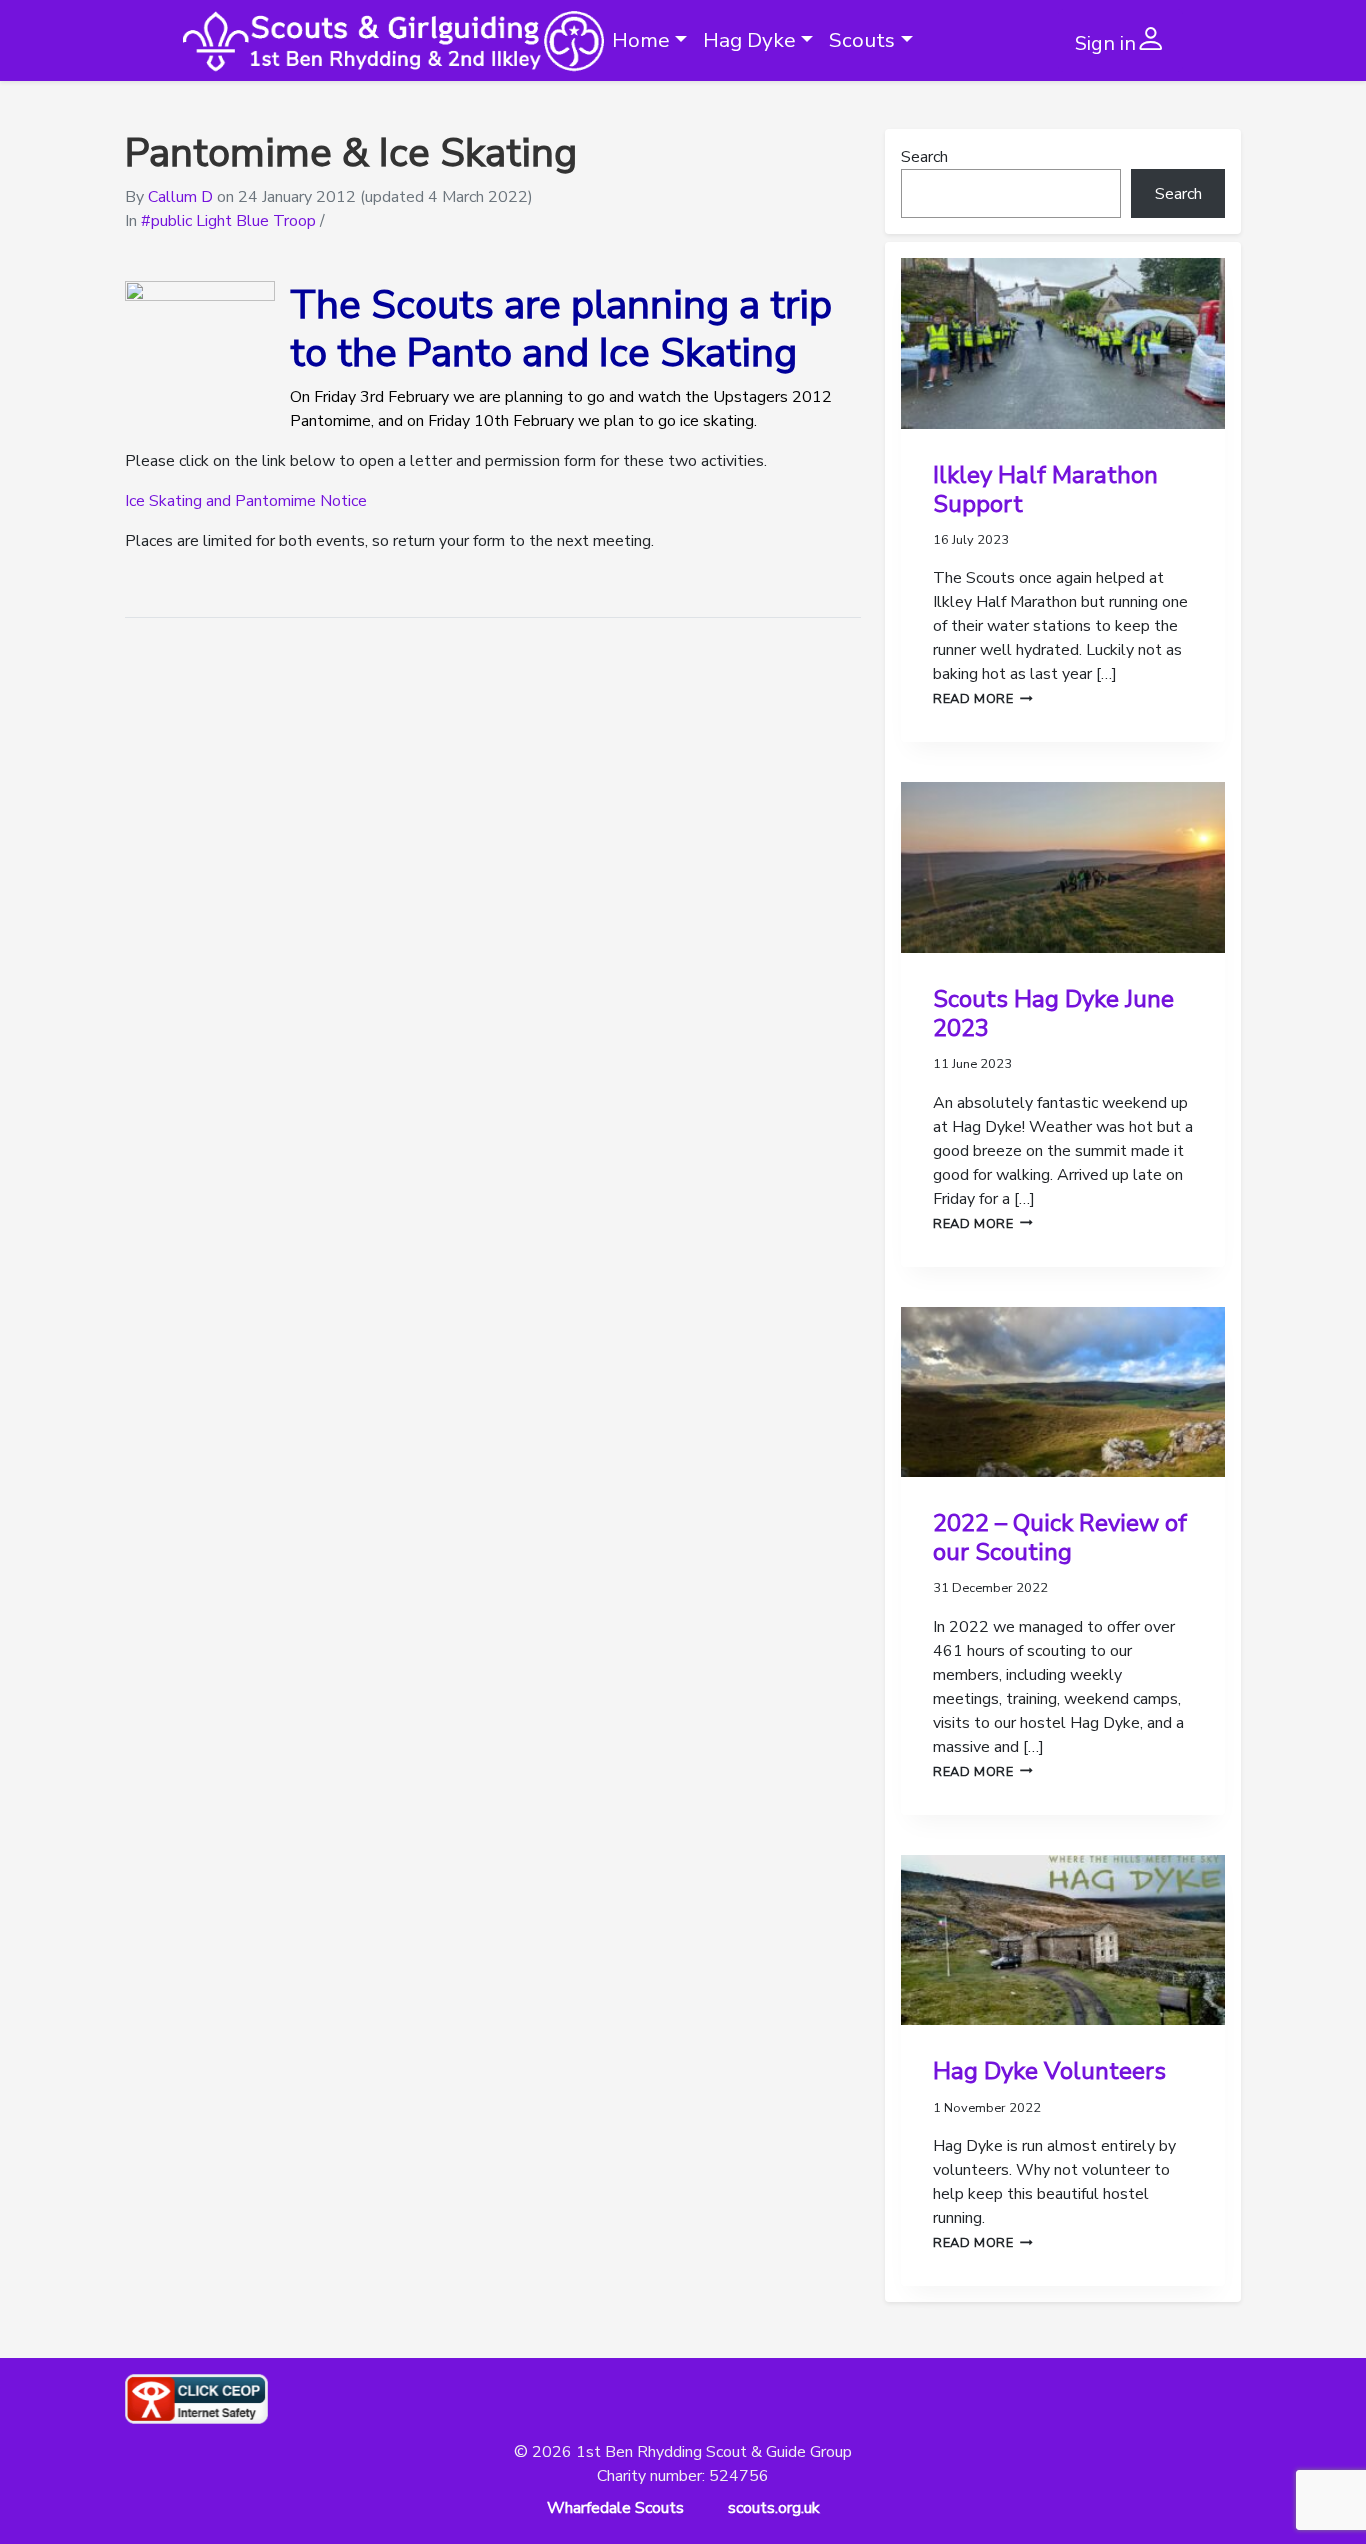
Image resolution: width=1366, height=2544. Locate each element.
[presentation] (1063, 343)
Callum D (180, 197)
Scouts (862, 40)
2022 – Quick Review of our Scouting (1060, 1537)
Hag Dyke (749, 40)
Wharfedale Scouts (615, 2508)
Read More (983, 699)
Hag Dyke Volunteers (1049, 2071)
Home (641, 40)
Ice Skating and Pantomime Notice (246, 501)
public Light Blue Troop (233, 221)
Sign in (1105, 43)
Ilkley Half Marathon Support (1045, 489)
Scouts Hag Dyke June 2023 (1053, 1013)
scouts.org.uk (774, 2508)
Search (924, 157)
